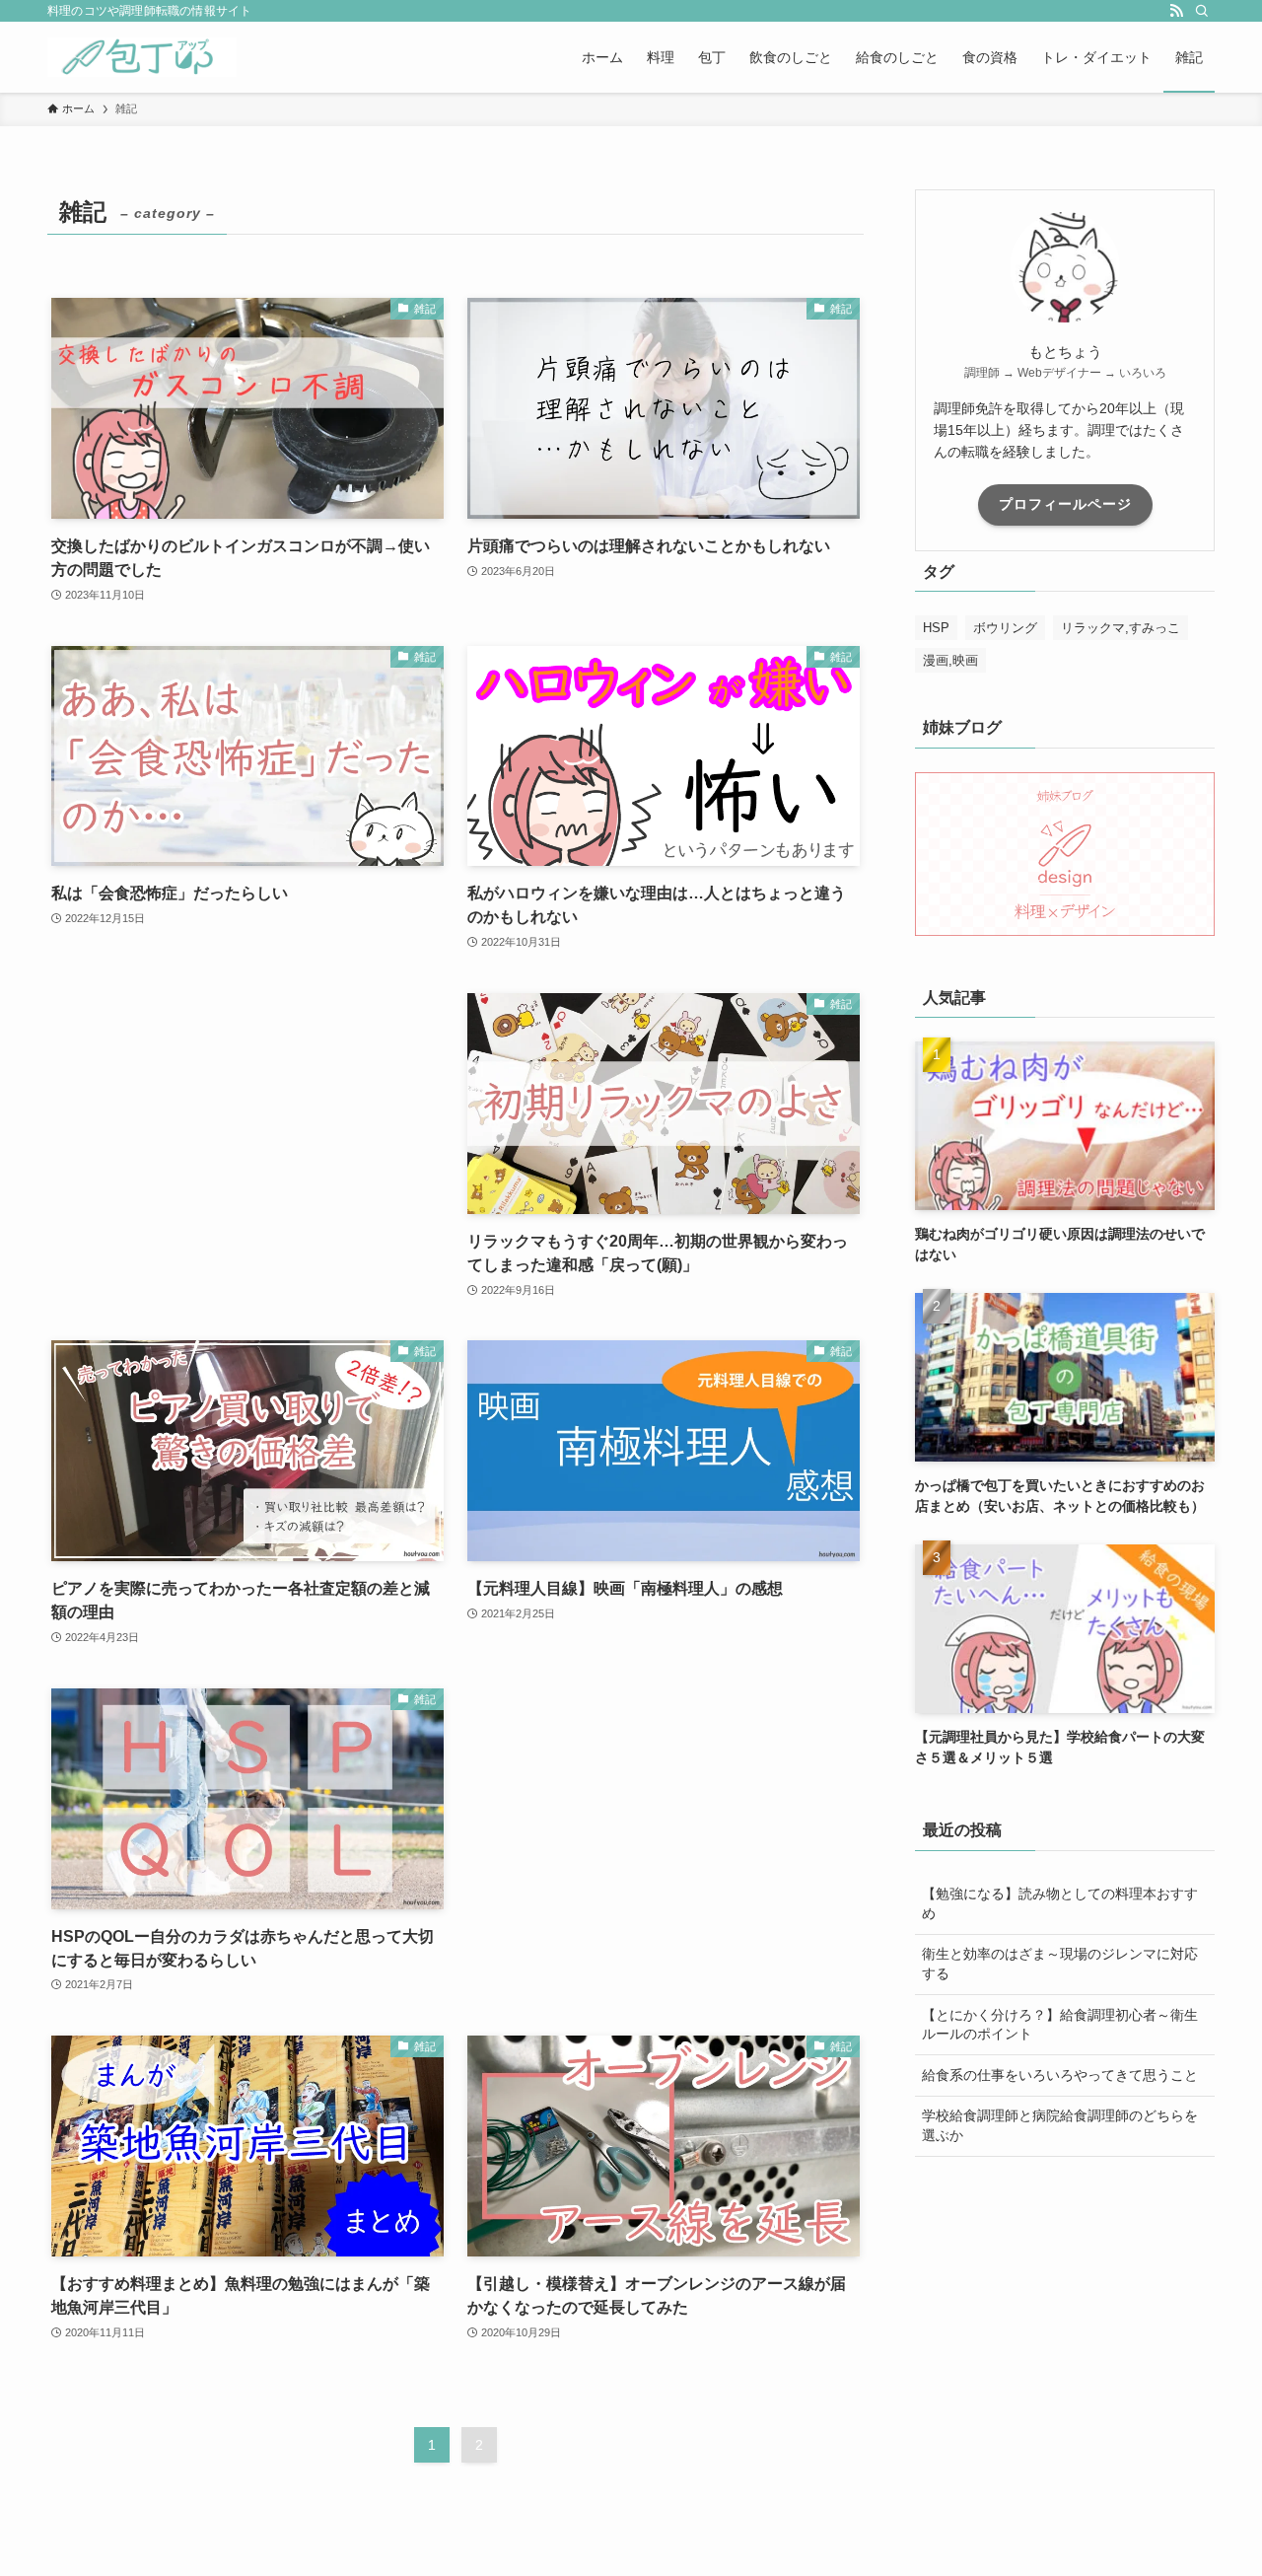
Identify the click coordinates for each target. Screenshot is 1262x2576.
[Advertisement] (247, 1099)
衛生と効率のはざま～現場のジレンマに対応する (1060, 1964)
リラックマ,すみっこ (1121, 628)
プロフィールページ (1065, 504)
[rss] (1176, 11)
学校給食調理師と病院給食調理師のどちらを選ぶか (1060, 2125)
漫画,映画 (950, 660)
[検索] (1202, 11)
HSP (936, 628)
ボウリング (1005, 628)
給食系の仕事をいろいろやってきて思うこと (1060, 2075)
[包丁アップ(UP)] (142, 57)
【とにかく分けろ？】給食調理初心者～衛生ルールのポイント (1060, 2025)
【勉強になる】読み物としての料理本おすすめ (1060, 1903)
